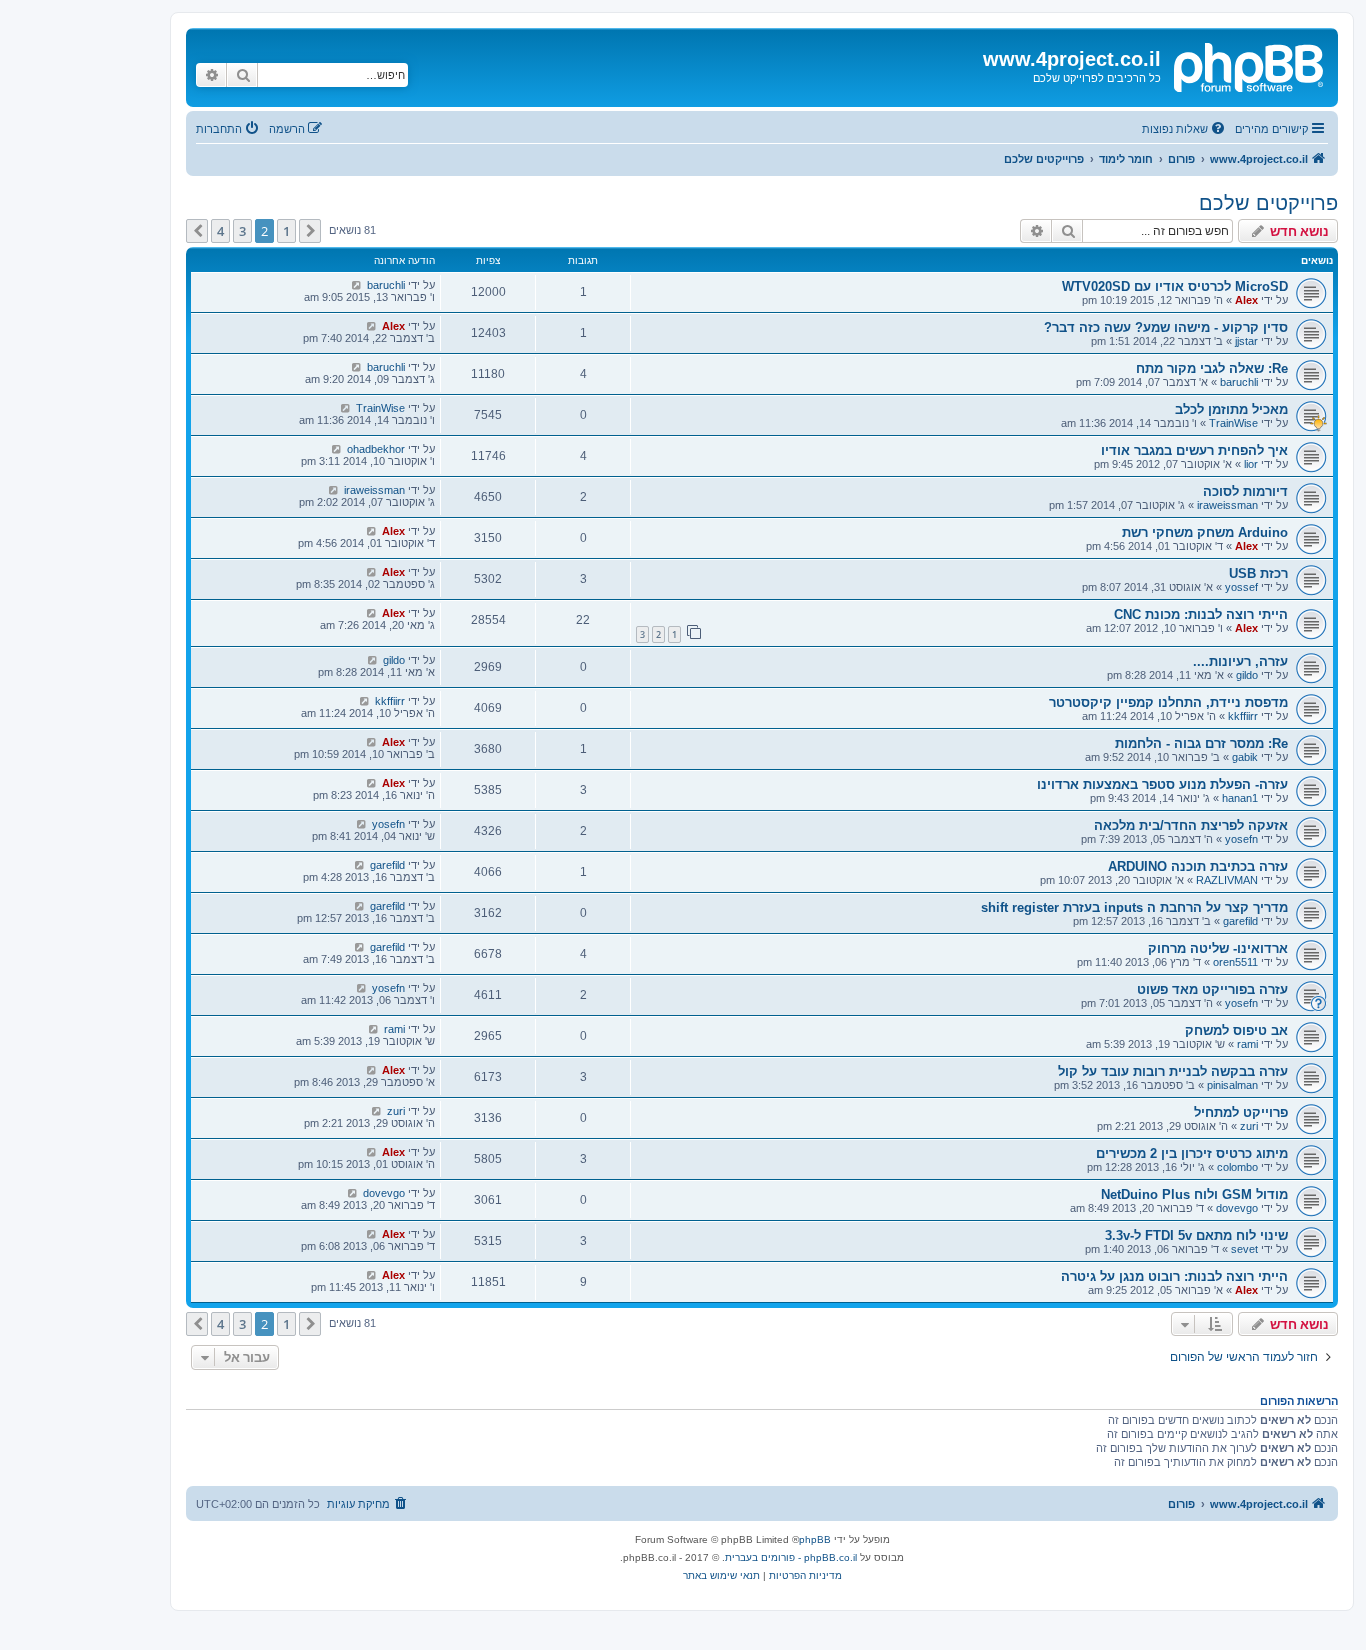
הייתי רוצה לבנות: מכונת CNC (1201, 614)
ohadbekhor (376, 449)
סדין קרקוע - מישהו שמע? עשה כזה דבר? (1166, 327)
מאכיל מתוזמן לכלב (1231, 409)
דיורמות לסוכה (1245, 491)
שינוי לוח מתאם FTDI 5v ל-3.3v (1196, 1235)
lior (1251, 464)
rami (1247, 1044)
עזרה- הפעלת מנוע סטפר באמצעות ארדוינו (1162, 784)
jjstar (1246, 341)
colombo (1237, 1167)
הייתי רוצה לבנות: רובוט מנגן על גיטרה (1174, 1276)
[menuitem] (1185, 129)
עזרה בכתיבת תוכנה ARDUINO (1198, 866)
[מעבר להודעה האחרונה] (356, 285)
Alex (1246, 300)
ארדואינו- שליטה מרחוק (1218, 948)
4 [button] (220, 231)
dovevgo (1237, 1208)
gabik (1245, 757)
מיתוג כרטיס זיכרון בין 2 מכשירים (1192, 1153)
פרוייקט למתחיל (1241, 1112)
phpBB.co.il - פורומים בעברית (791, 1557)
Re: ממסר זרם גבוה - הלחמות (1201, 743)
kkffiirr (1243, 716)
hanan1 (1240, 798)
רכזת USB (1258, 573)
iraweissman (1227, 505)
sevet (1244, 1249)
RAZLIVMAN (1227, 880)
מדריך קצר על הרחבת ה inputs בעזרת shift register (1134, 907)
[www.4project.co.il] (1247, 65)
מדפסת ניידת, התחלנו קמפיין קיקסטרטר (1168, 702)
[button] (310, 231)
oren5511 (1235, 962)
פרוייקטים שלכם (1268, 203)
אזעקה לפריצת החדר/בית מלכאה (1191, 825)
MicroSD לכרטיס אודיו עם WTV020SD (1175, 286)
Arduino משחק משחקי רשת (1205, 532)
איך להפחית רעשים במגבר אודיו (1194, 450)
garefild (387, 865)
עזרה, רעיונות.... (1240, 661)
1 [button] (286, 231)
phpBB (815, 1539)
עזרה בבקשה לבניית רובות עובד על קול (1173, 1071)
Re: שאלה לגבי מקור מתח (1212, 368)
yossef (1241, 587)
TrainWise (1233, 423)
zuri (1249, 1126)
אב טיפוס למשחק (1236, 1030)
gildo (1247, 675)
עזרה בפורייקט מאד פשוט (1212, 989)
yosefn (1241, 839)
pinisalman (1232, 1085)
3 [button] (242, 231)
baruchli (386, 285)
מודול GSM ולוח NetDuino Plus (1194, 1194)
